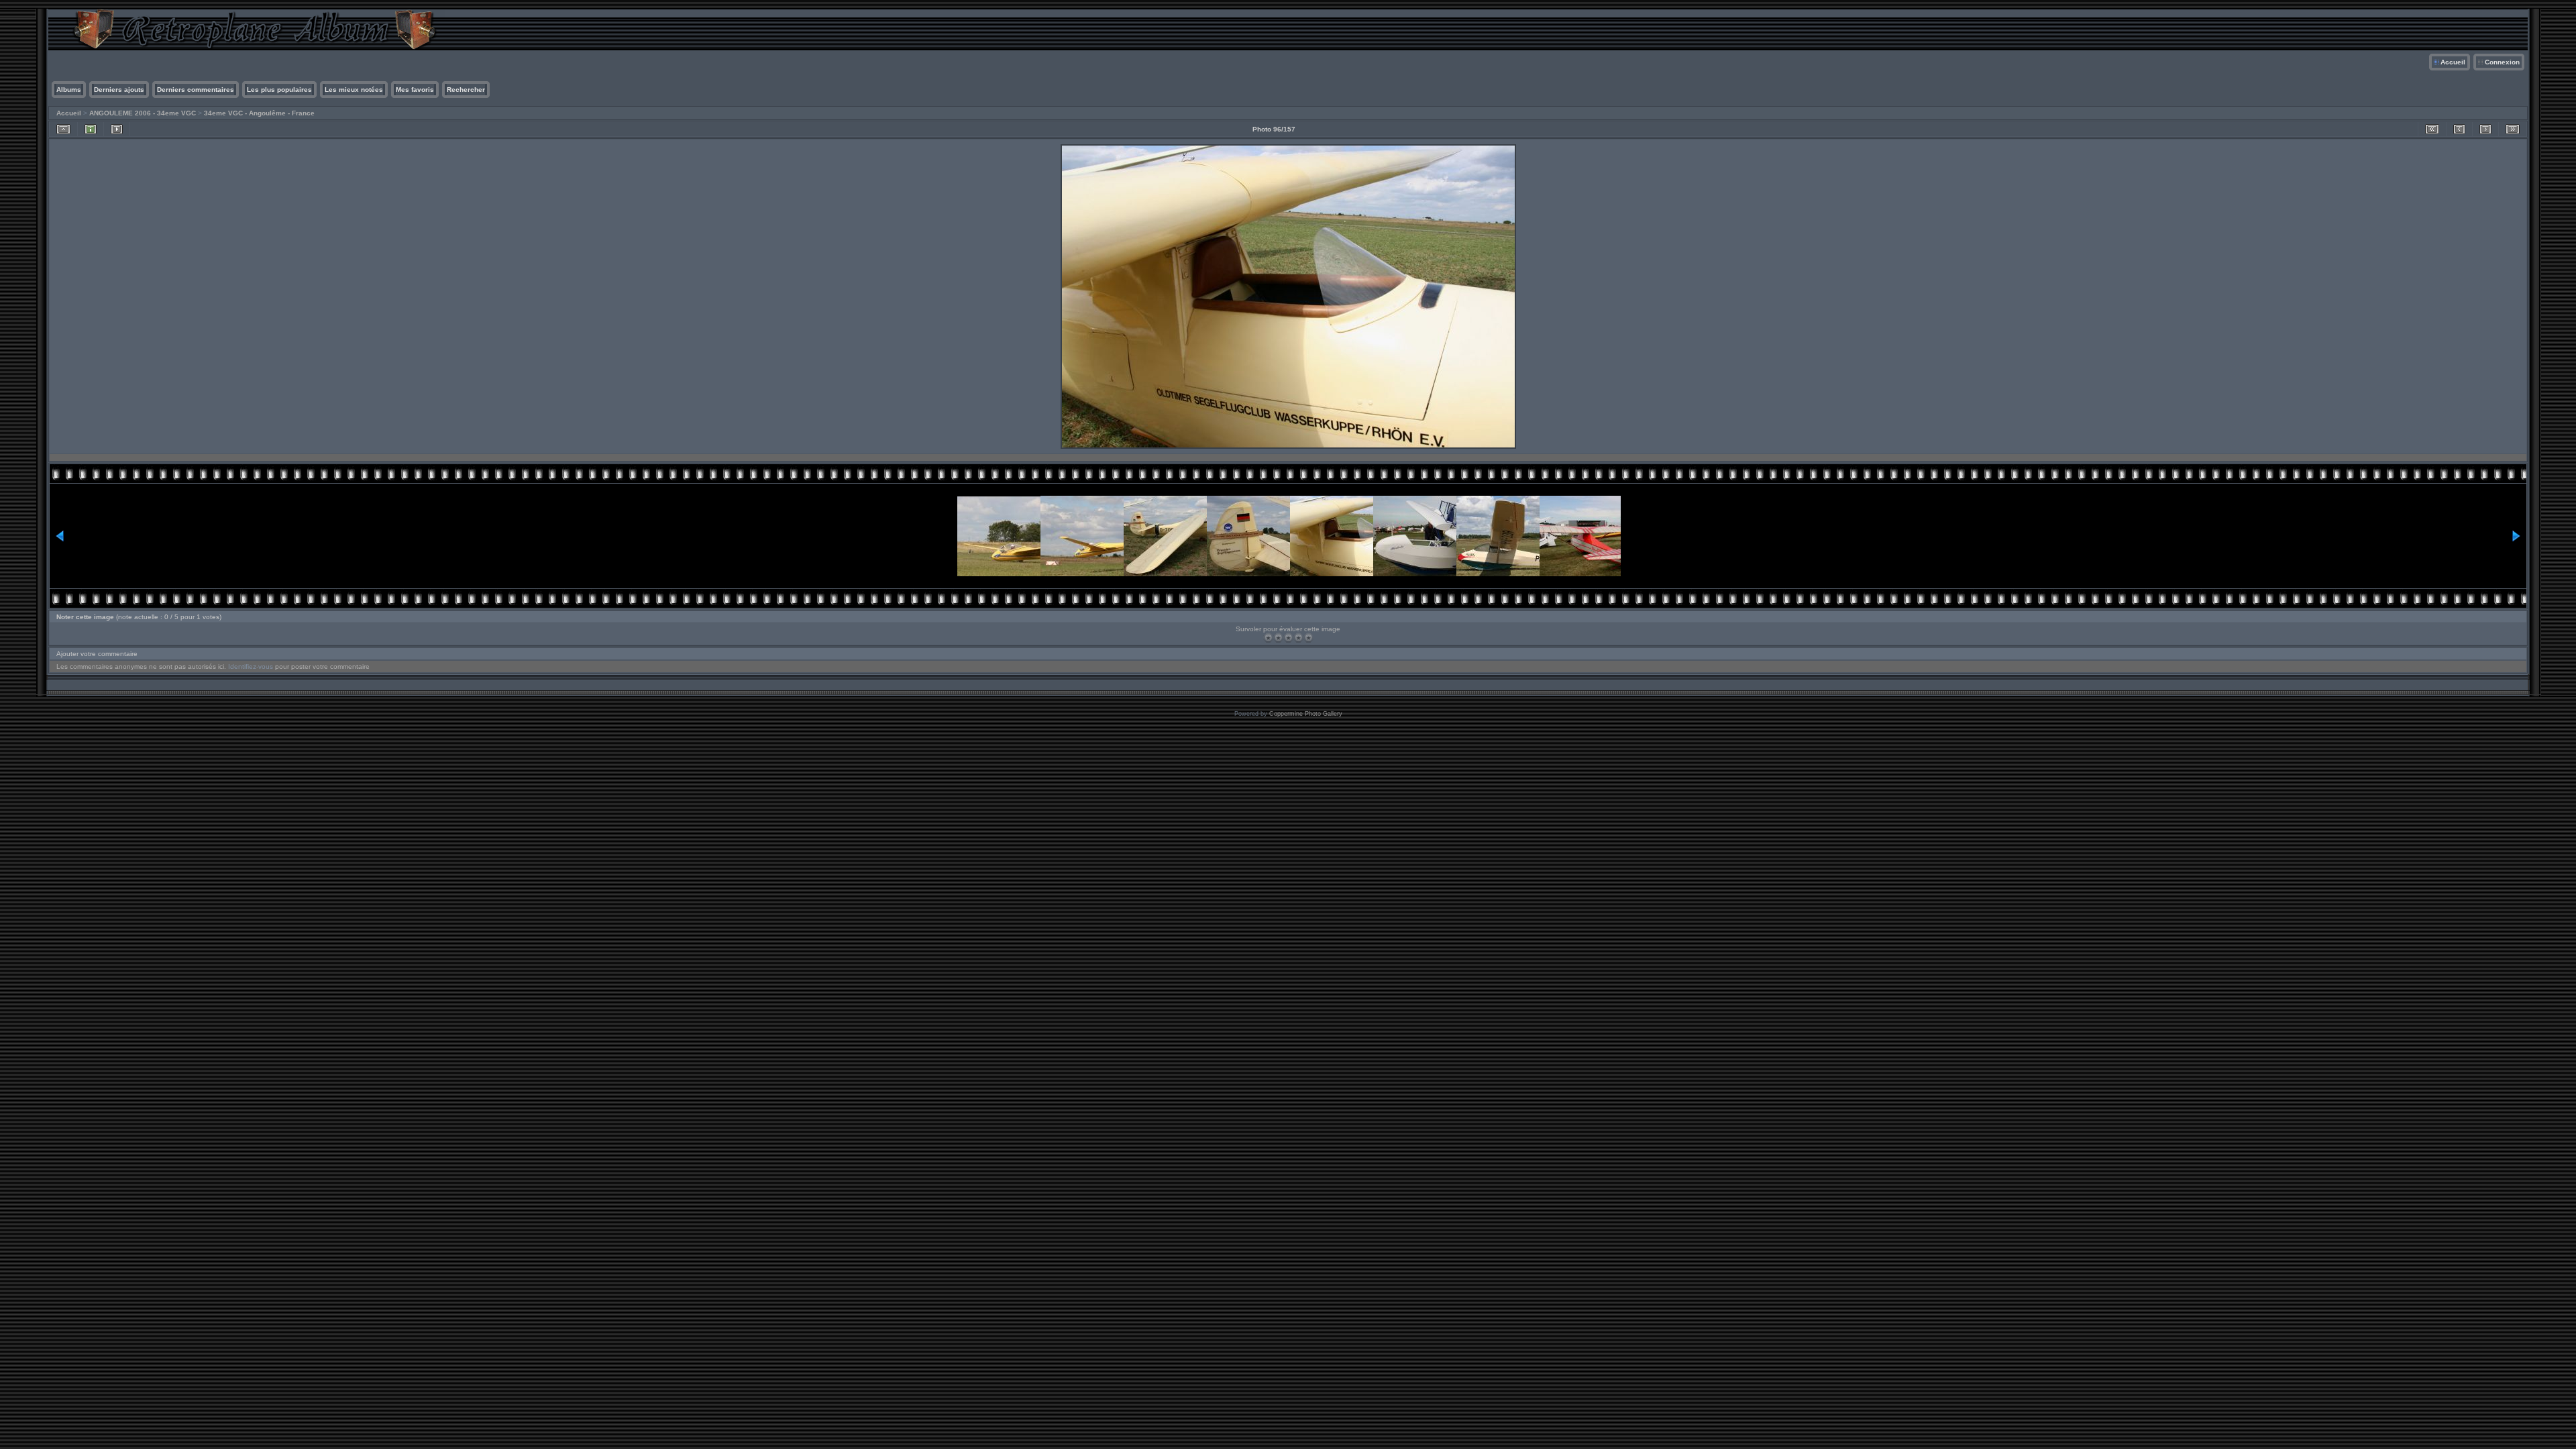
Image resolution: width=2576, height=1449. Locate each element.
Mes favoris (415, 90)
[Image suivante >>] (2485, 129)
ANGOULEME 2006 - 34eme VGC (143, 113)
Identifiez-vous (251, 666)
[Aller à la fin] (2513, 129)
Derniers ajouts (119, 90)
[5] (1308, 638)
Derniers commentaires (196, 90)
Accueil (2453, 62)
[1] (1268, 638)
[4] (1298, 638)
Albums (69, 90)
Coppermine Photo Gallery (1306, 714)
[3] (1288, 638)
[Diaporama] (117, 129)
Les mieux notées (354, 90)
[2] (1278, 638)
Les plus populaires (279, 90)
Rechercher (466, 90)
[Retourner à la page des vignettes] (63, 129)
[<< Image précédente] (2459, 129)
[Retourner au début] (2432, 129)
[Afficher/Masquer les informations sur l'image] (91, 129)
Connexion (2502, 62)
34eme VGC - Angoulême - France (259, 113)
